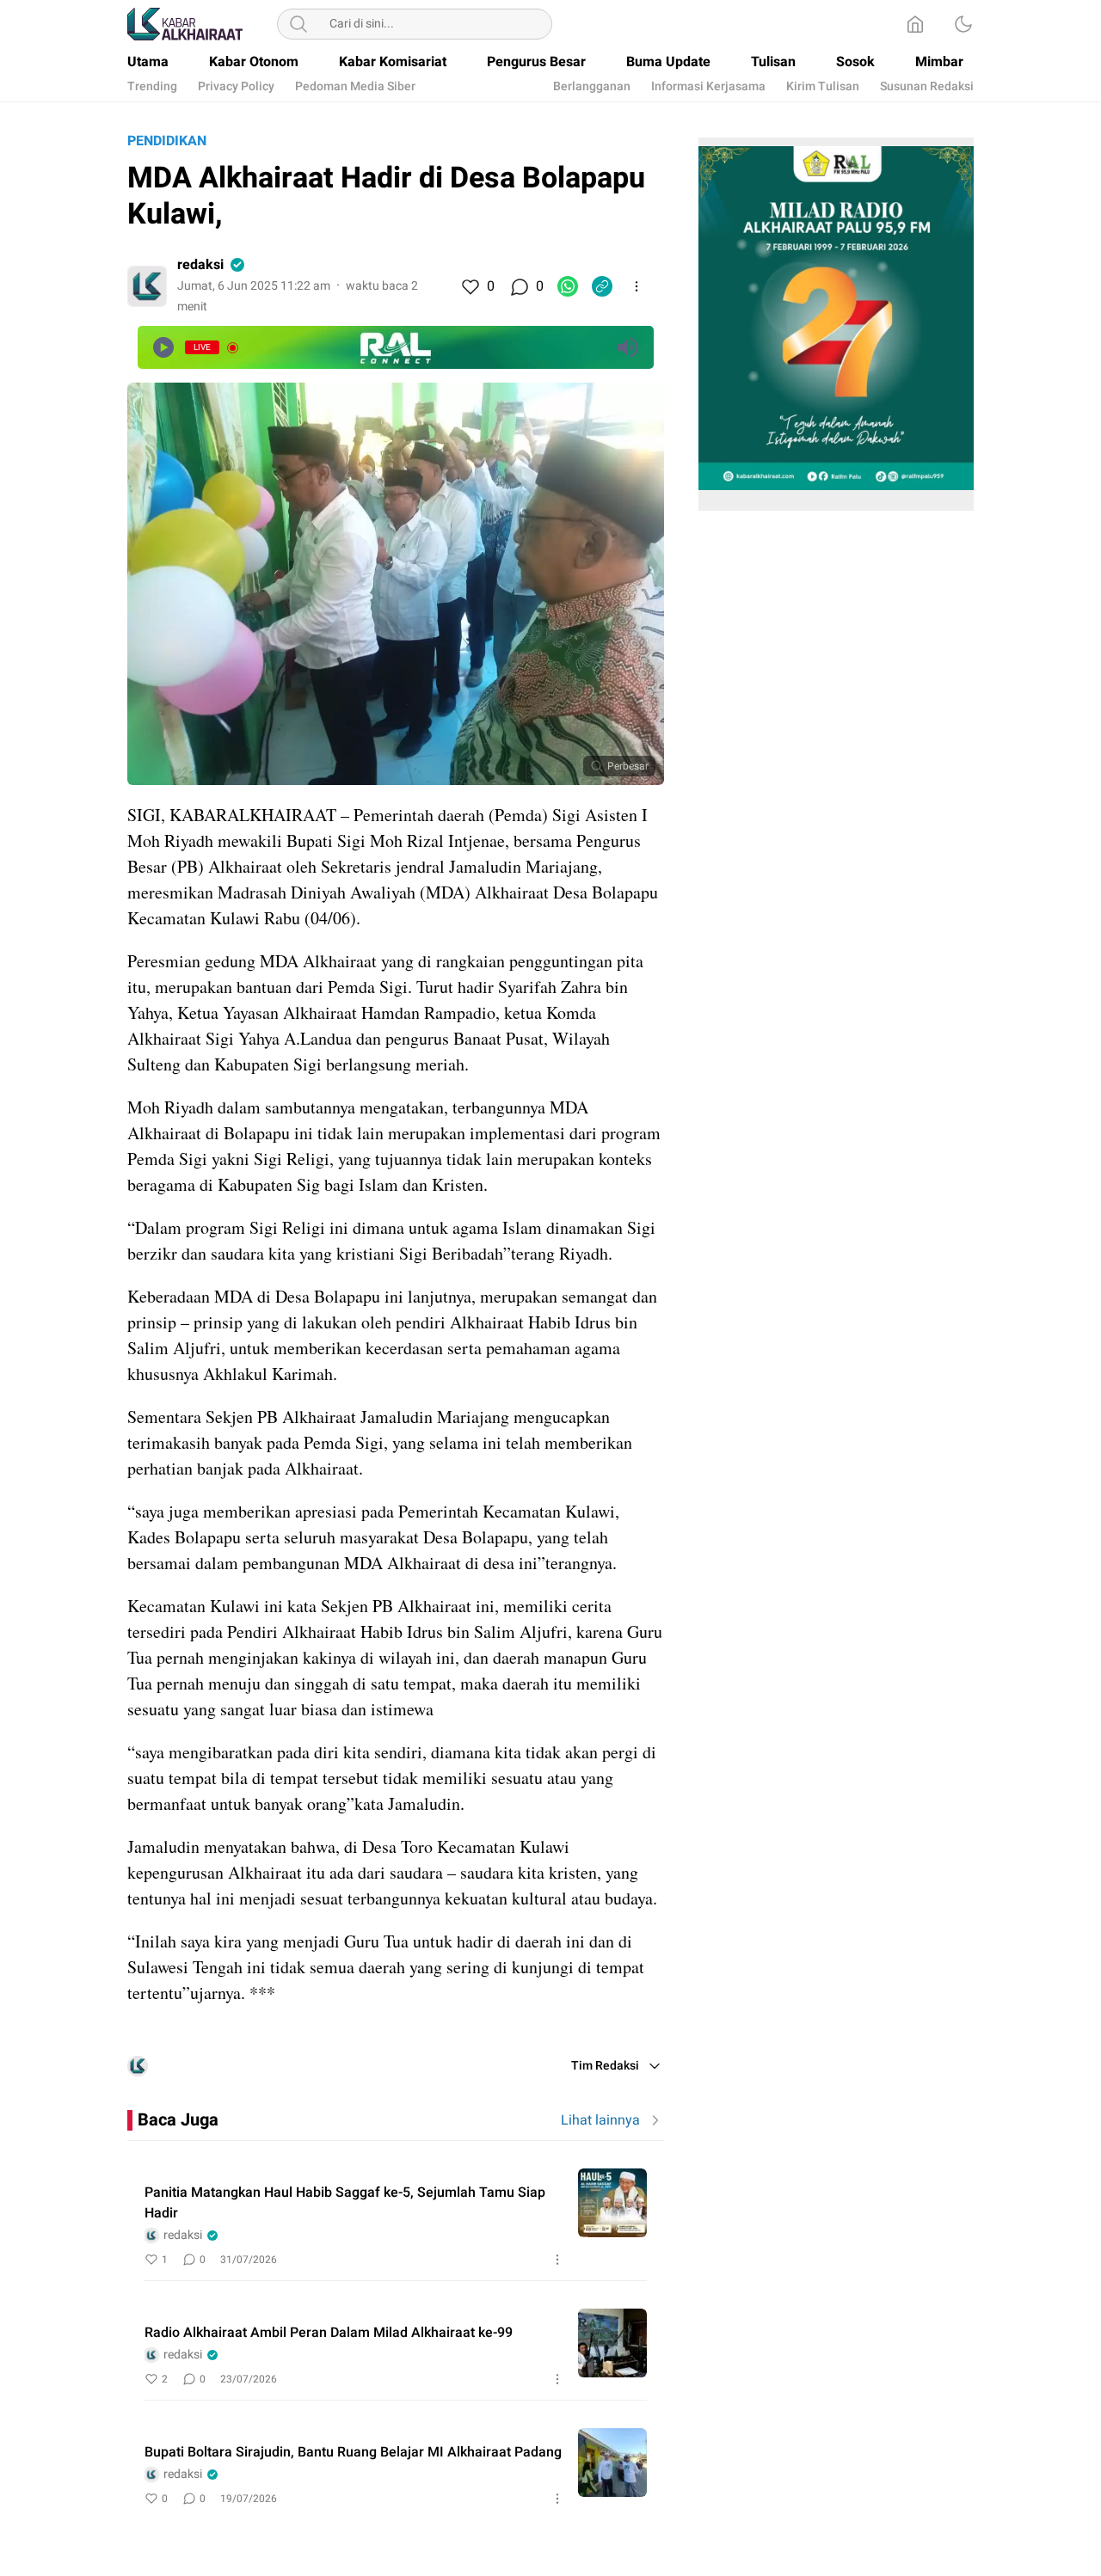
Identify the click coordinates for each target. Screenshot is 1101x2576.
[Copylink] (602, 286)
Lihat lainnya (600, 2120)
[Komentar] (519, 286)
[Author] (147, 286)
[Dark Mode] (963, 24)
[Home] (915, 24)
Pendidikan (167, 141)
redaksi (200, 265)
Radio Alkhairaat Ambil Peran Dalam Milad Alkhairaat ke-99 (329, 2333)
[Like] (470, 286)
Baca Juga (178, 2120)
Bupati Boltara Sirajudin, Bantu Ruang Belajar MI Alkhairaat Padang (353, 2452)
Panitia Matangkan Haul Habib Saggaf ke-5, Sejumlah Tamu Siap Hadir (345, 2203)
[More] (637, 286)
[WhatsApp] (568, 286)
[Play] (163, 347)
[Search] (298, 24)
